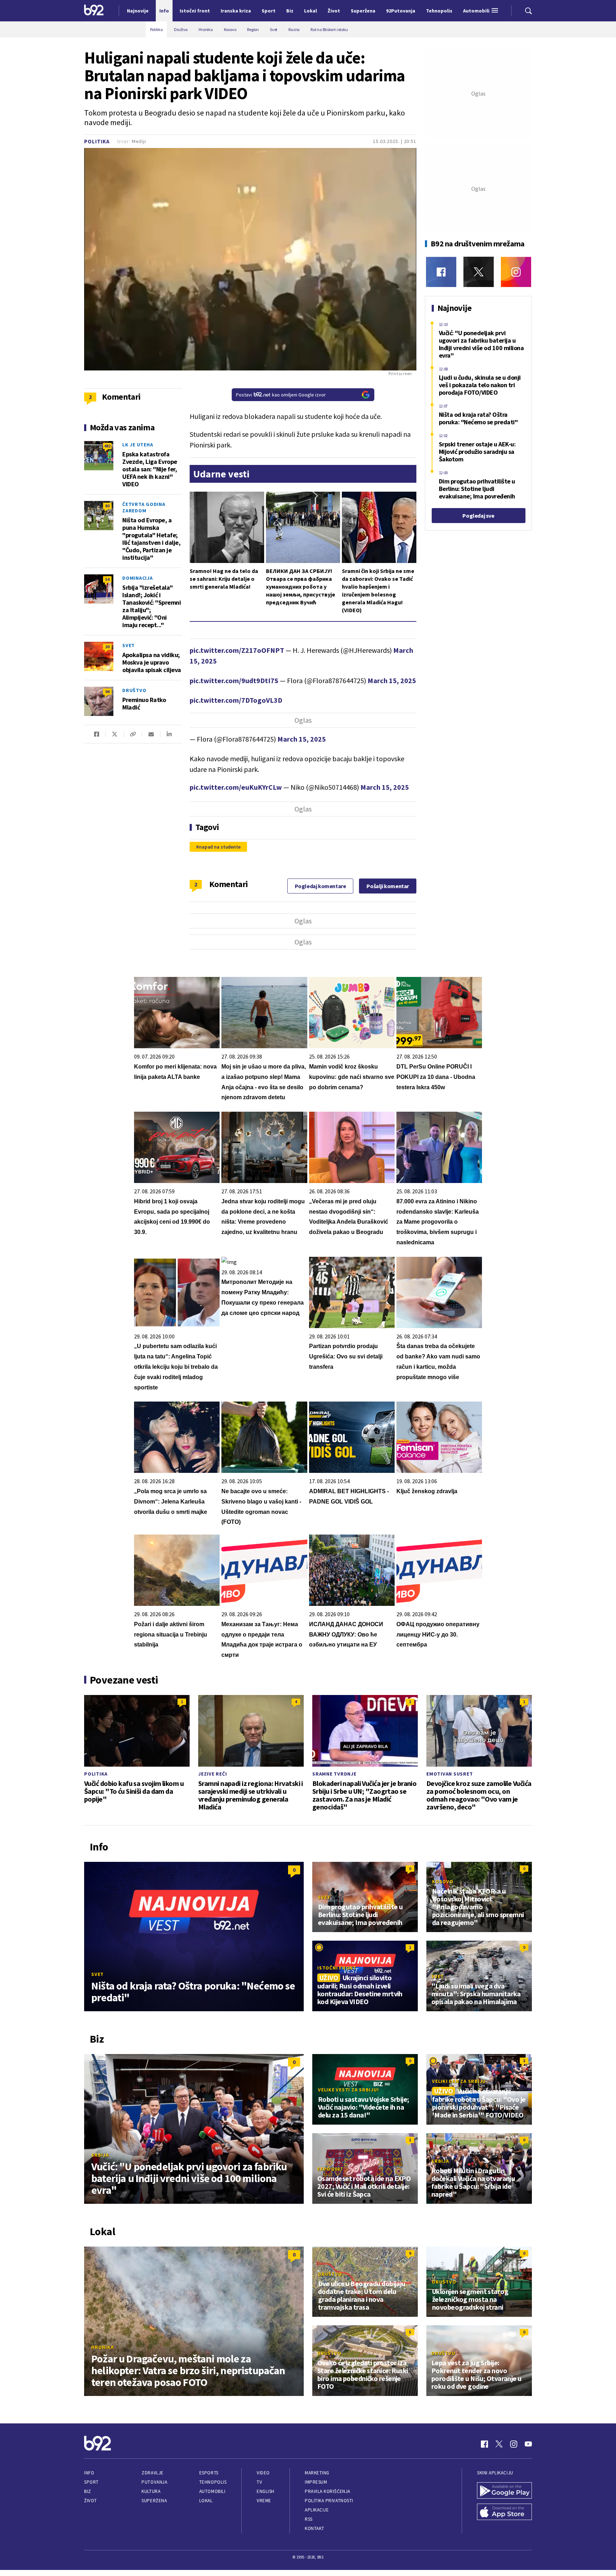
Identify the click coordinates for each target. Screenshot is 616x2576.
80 (107, 506)
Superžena (154, 2501)
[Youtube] (528, 2444)
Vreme (264, 2501)
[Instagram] (516, 272)
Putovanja (154, 2482)
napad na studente (220, 847)
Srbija (100, 2155)
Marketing (317, 2473)
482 (107, 446)
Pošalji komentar (388, 886)
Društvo (134, 690)
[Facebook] (441, 272)
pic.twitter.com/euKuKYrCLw (236, 787)
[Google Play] (504, 2491)
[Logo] (94, 11)
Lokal (206, 2501)
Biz (88, 2491)
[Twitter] (479, 272)
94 (107, 692)
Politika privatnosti (329, 2501)
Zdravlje (152, 2473)
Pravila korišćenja (328, 2491)
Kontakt (315, 2528)
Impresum (316, 2482)
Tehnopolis (213, 2482)
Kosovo (443, 1881)
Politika (97, 141)
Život (91, 2501)
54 (107, 579)
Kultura (151, 2491)
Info (89, 2473)
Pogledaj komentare (320, 886)
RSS (309, 2519)
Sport (91, 2482)
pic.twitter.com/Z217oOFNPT (237, 650)
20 (107, 647)
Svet (129, 645)
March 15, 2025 (392, 680)
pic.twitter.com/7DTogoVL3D (236, 700)
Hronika (102, 2347)
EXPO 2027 (330, 2169)
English (266, 2491)
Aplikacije (317, 2510)
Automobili (212, 2491)
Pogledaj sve (478, 516)
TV (259, 2482)
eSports (209, 2473)
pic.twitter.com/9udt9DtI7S (234, 680)
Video (263, 2473)
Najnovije (138, 11)
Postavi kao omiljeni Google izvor (281, 395)
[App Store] (504, 2513)
